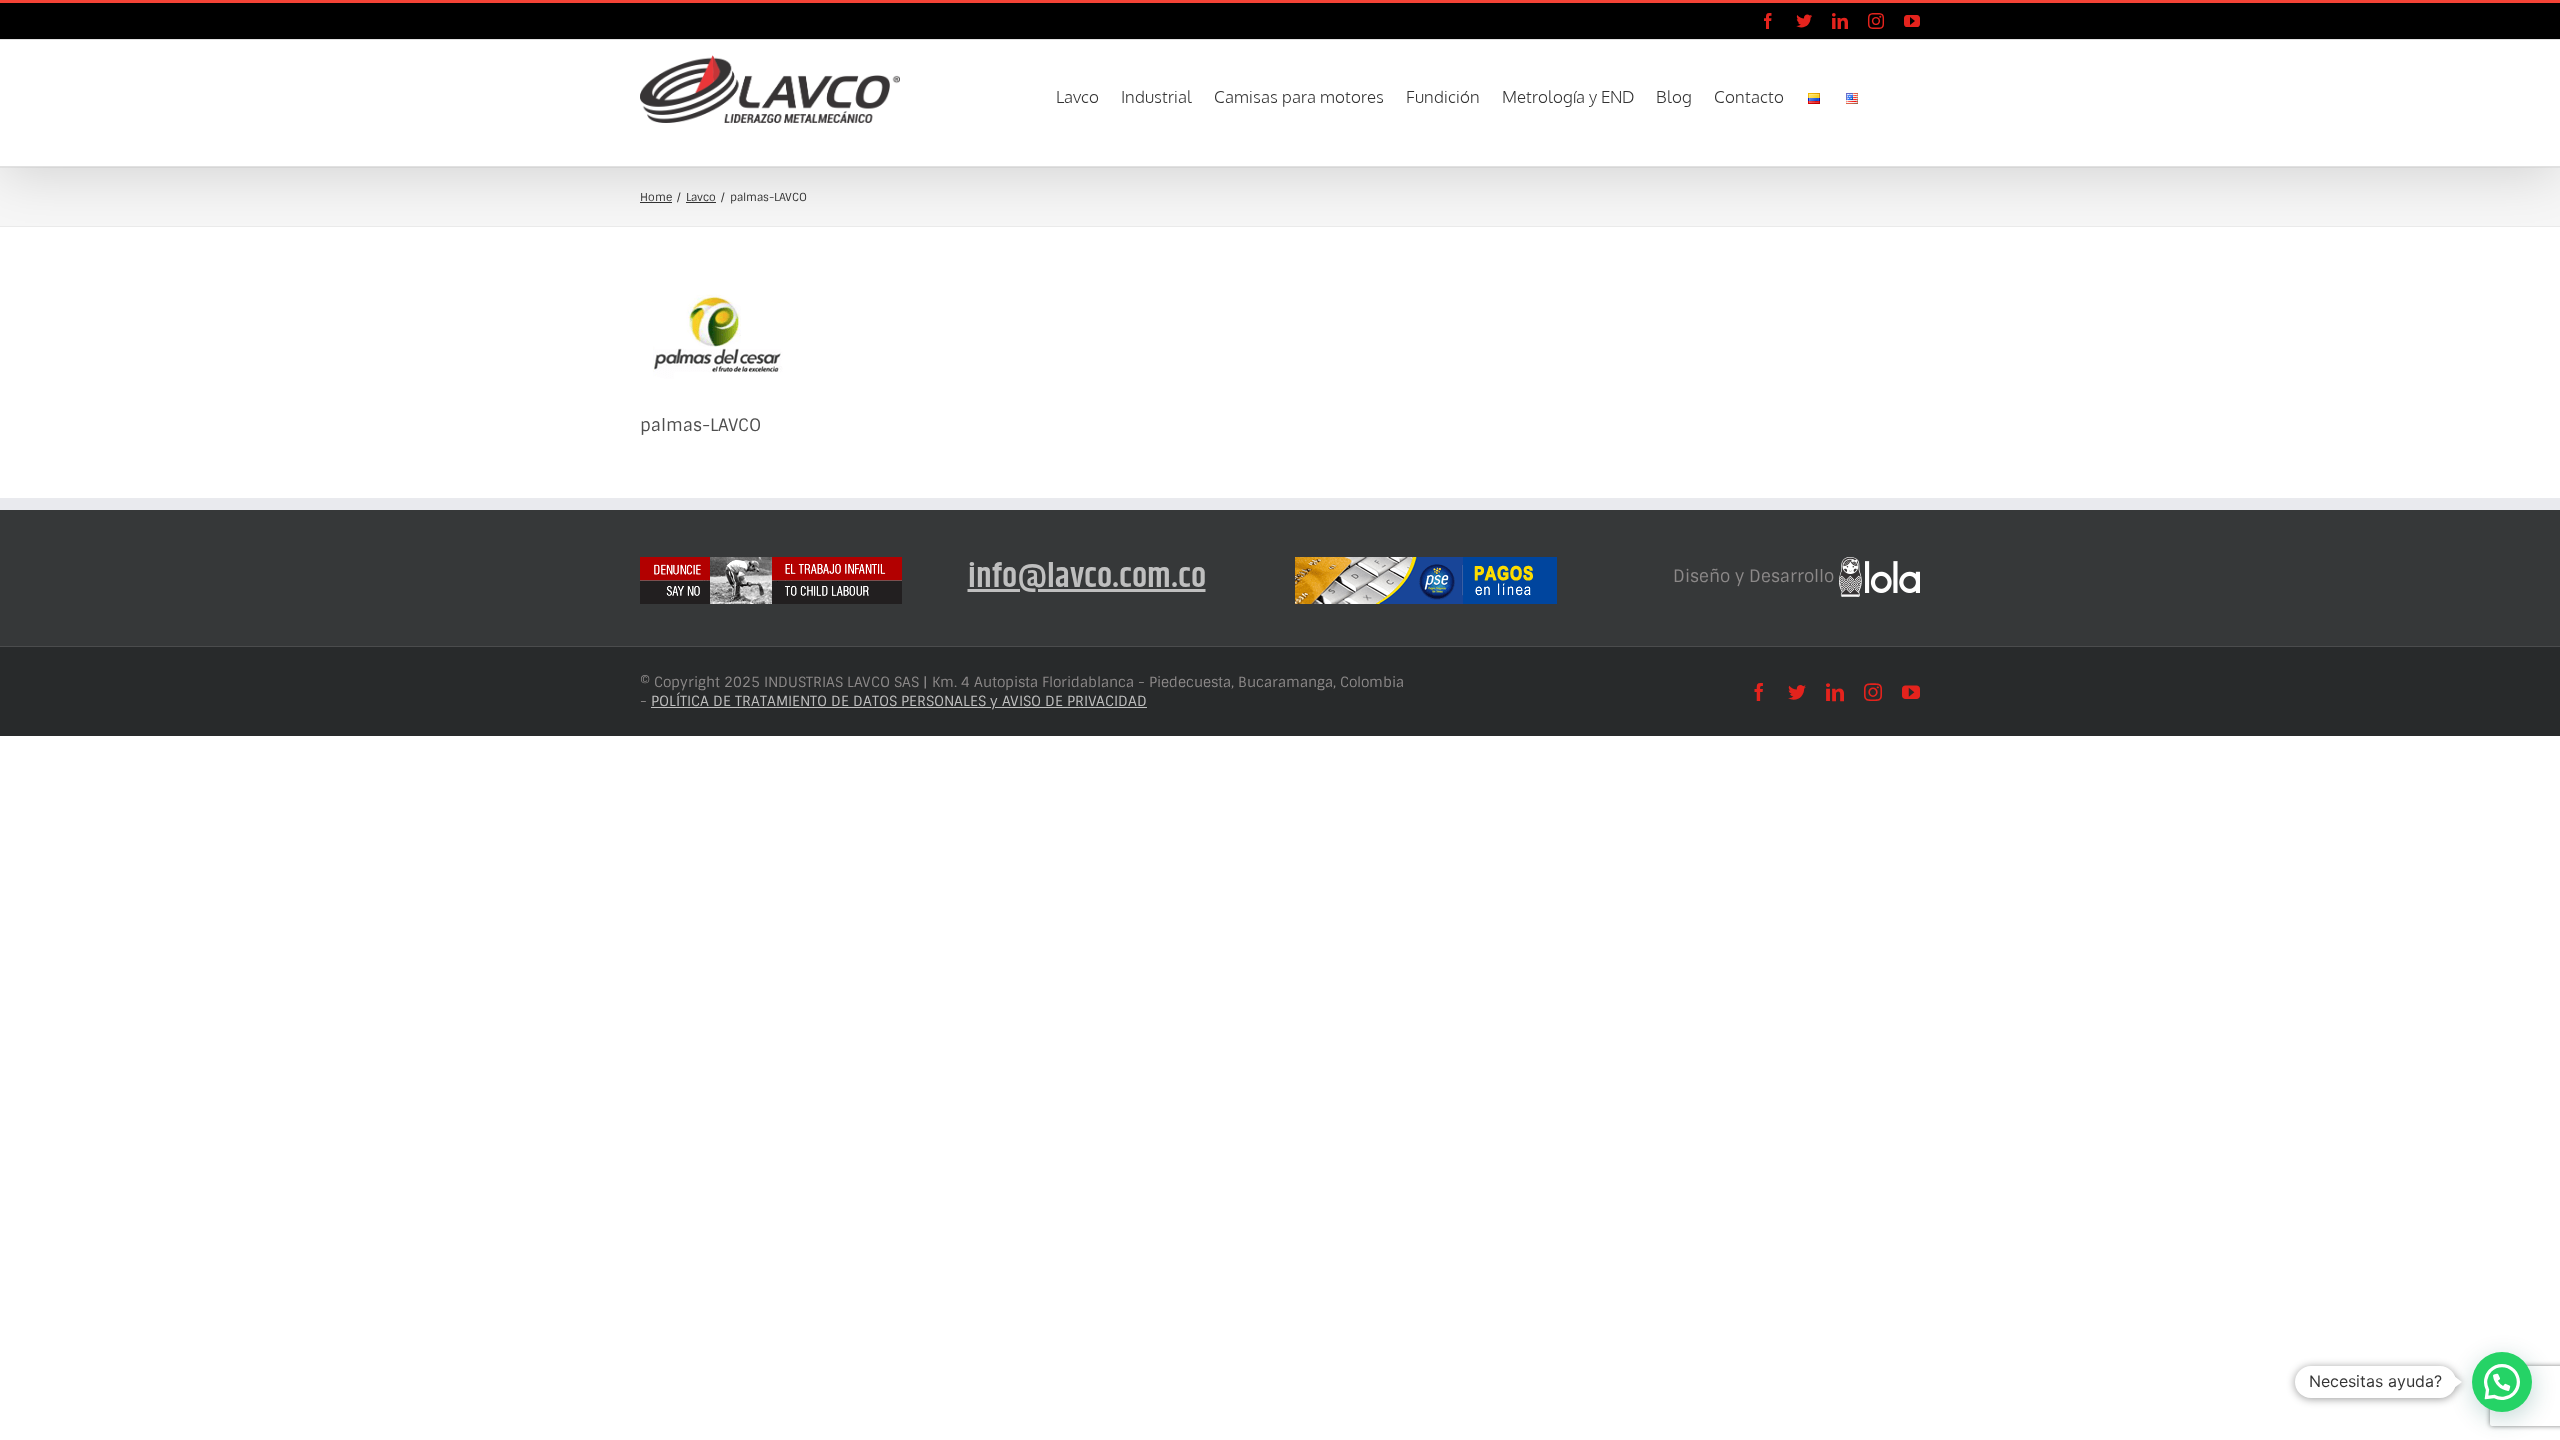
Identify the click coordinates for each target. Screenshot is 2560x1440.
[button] (1890, 95)
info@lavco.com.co (1087, 577)
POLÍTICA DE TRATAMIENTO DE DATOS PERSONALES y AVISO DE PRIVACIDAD (899, 701)
